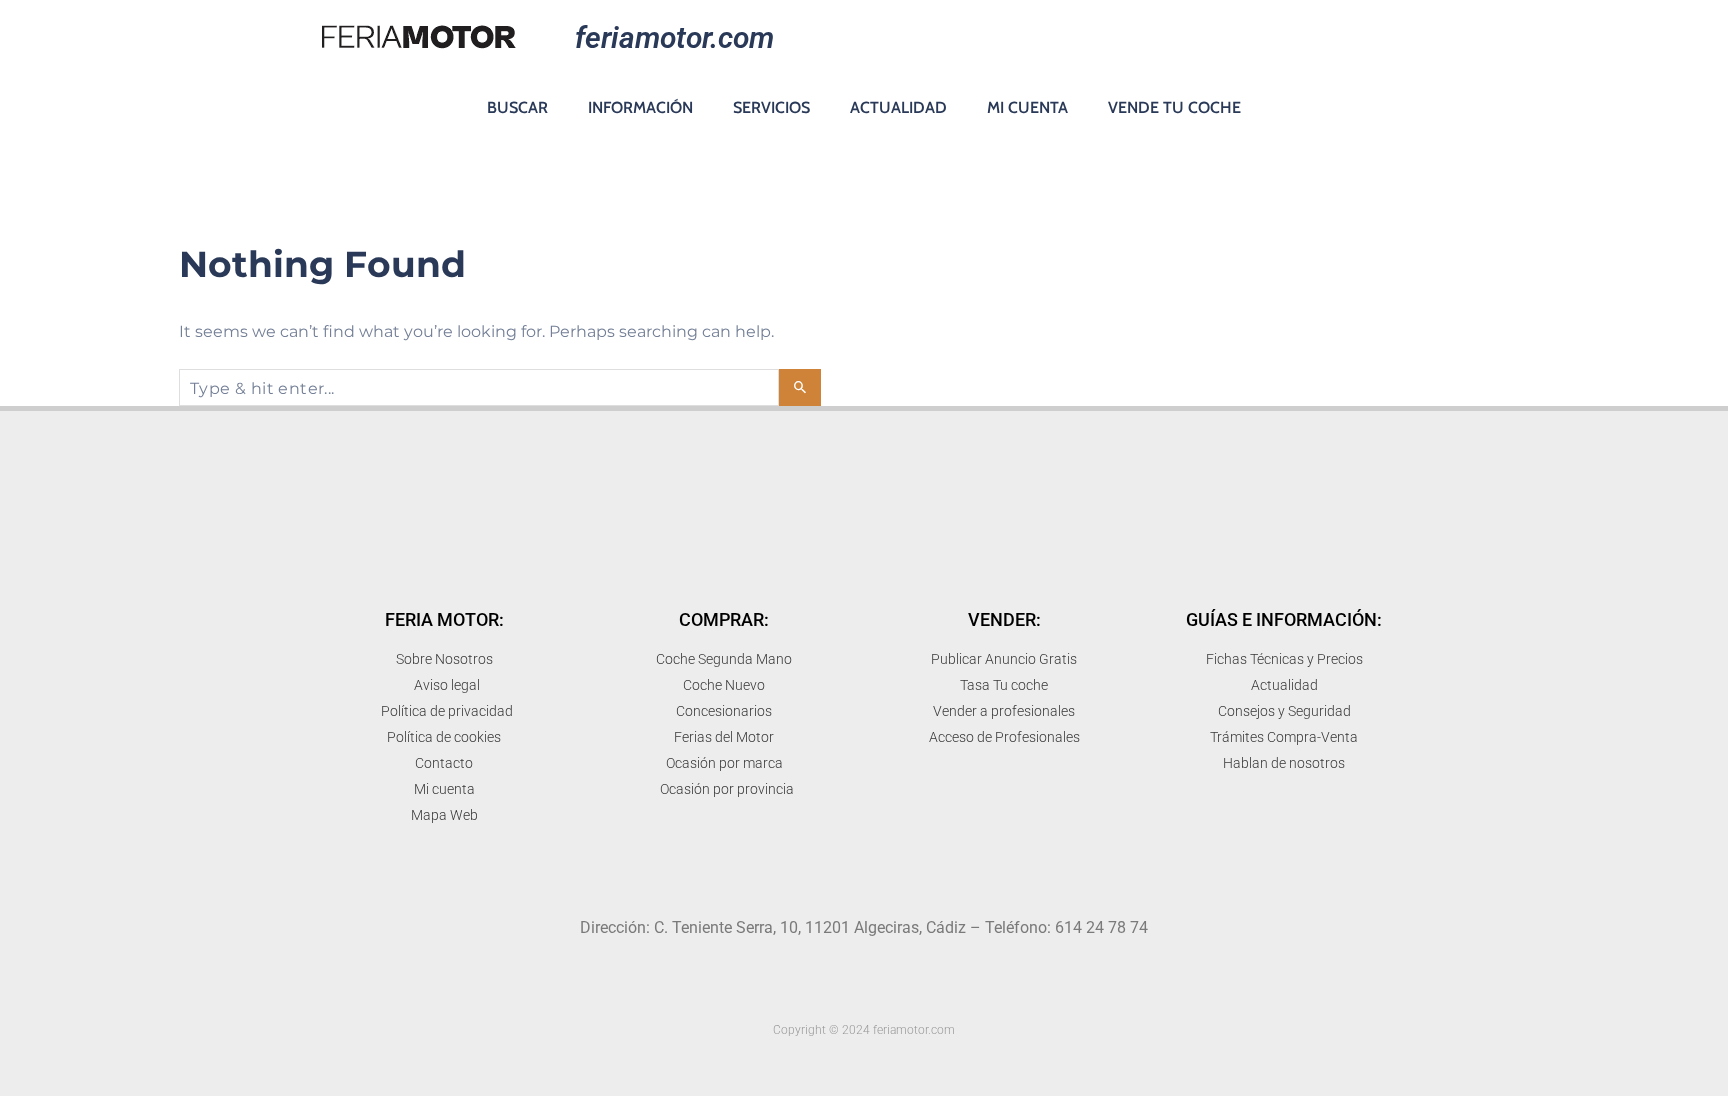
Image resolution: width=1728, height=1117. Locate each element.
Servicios (771, 107)
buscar (517, 107)
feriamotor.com (674, 37)
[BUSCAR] (800, 387)
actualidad (898, 107)
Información (640, 107)
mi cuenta (1027, 107)
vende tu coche (1174, 107)
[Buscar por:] (479, 387)
